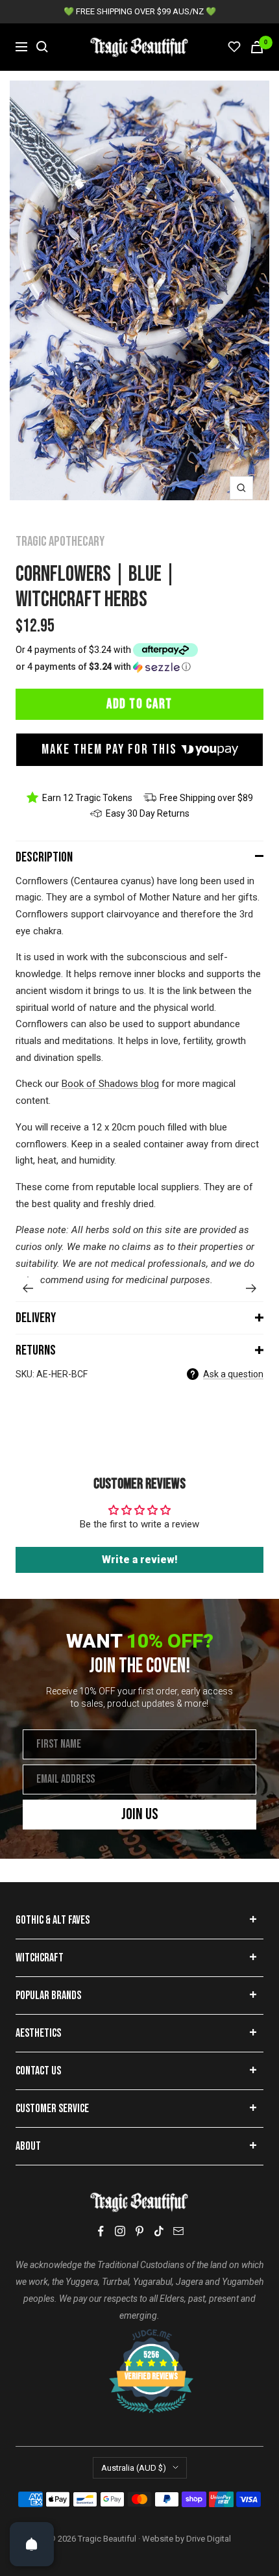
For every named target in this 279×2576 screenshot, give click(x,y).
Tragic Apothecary (60, 542)
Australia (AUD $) (134, 2468)
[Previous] (28, 1288)
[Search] (42, 47)
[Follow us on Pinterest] (139, 2231)
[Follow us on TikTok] (159, 2231)
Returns (36, 1350)
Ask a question (233, 1374)
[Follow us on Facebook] (101, 2231)
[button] (139, 667)
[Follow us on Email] (178, 2231)
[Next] (251, 1288)
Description (44, 857)
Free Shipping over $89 (206, 798)
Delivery (36, 1318)
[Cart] (257, 47)
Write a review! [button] (140, 1560)
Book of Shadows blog (110, 1084)
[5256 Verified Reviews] (139, 2336)
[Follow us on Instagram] (120, 2231)
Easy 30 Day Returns (148, 813)
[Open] (32, 2544)
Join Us (140, 1814)
